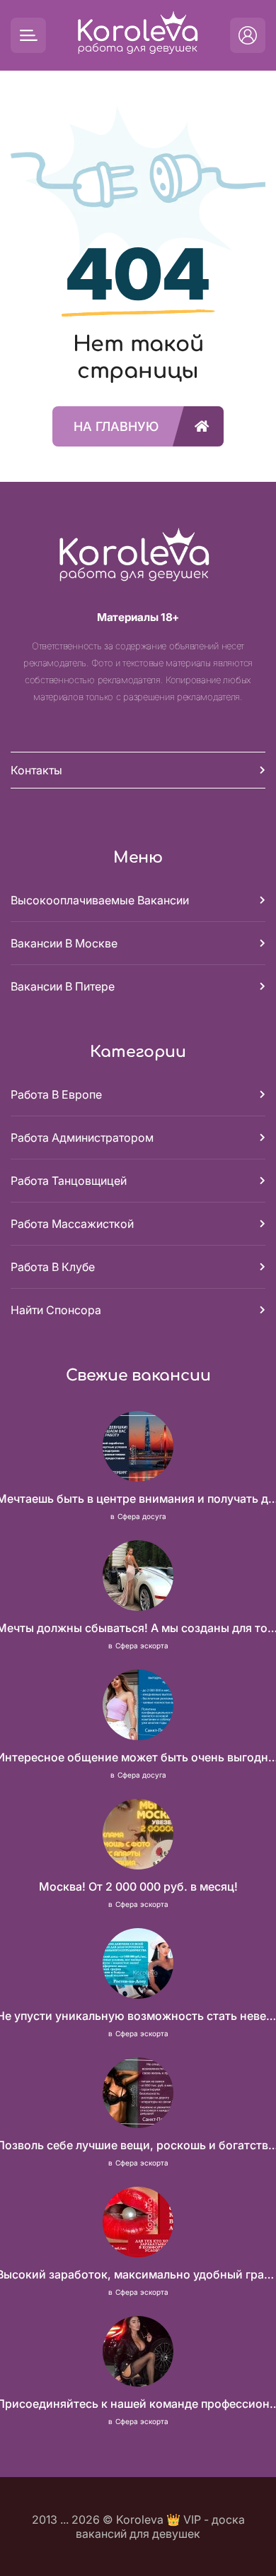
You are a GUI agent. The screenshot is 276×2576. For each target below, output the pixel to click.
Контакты (36, 770)
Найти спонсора (56, 1310)
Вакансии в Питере (63, 986)
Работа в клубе (53, 1267)
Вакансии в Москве (64, 943)
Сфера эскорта (142, 1646)
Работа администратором (82, 1138)
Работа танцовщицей (69, 1181)
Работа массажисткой (72, 1224)
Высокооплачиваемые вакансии (100, 900)
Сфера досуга (142, 1516)
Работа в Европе (56, 1094)
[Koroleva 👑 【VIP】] (138, 36)
